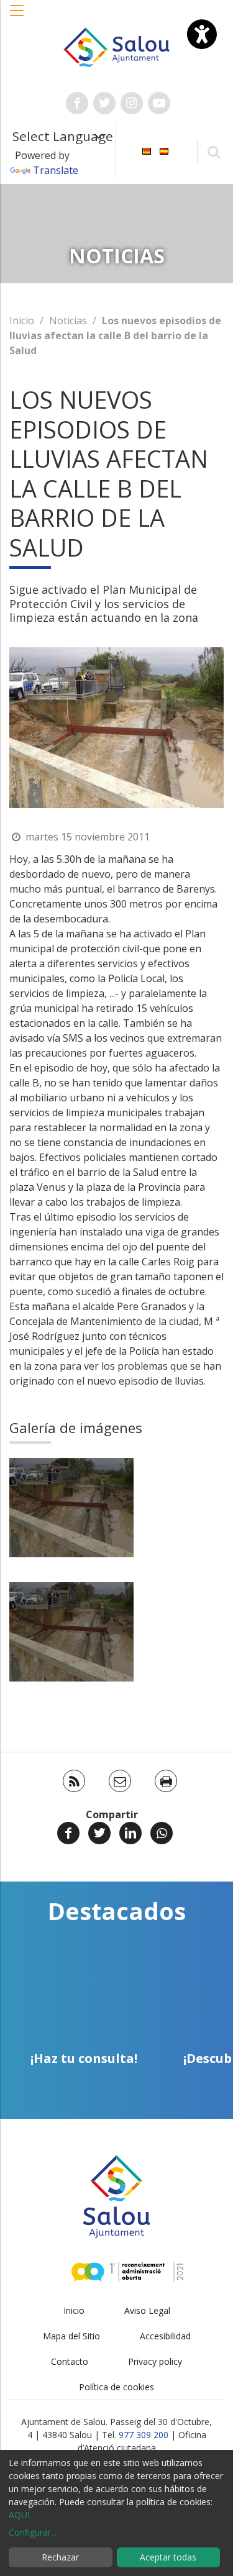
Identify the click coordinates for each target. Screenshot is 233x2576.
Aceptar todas (168, 2557)
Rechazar (60, 2557)
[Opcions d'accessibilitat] (202, 34)
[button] (17, 17)
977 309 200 (144, 2435)
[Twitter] (99, 1833)
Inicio (22, 321)
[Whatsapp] (162, 1833)
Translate (56, 170)
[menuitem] (147, 150)
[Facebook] (68, 1833)
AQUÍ (19, 2515)
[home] (117, 46)
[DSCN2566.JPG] (71, 1508)
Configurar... (33, 2532)
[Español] (164, 150)
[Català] (147, 150)
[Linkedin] (130, 1833)
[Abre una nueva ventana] (77, 103)
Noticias (68, 321)
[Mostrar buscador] (213, 151)
